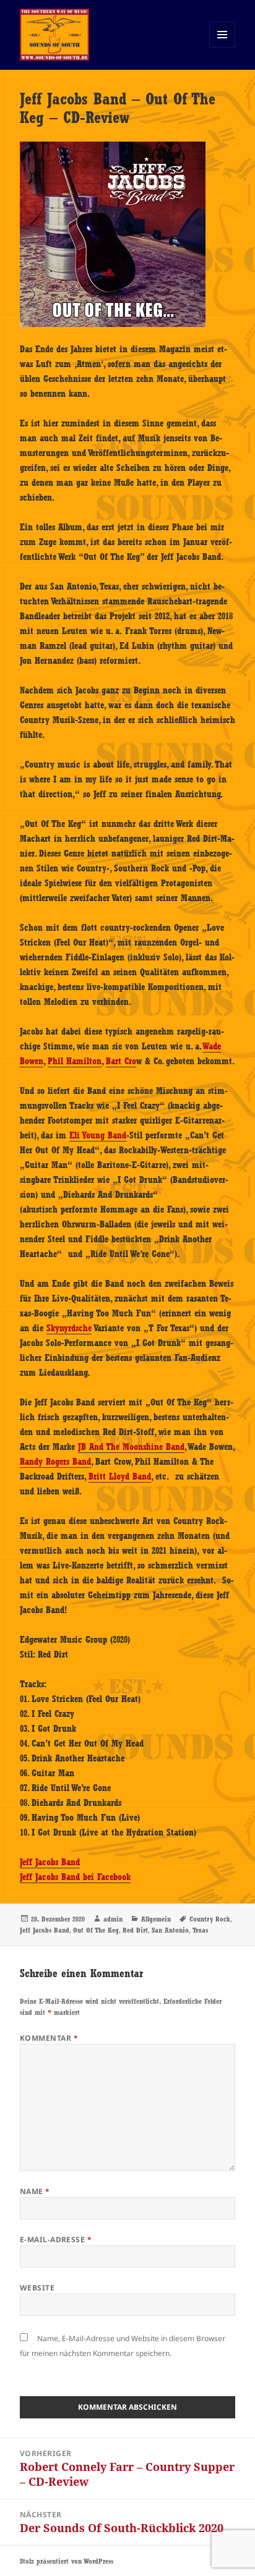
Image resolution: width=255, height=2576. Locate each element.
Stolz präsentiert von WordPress (67, 2561)
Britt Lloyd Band (120, 1477)
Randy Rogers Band (55, 1462)
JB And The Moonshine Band (131, 1447)
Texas (200, 1930)
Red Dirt (135, 1930)
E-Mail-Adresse (56, 2239)
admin (113, 1919)
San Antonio (170, 1930)
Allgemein (156, 1919)
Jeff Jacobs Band (50, 1862)
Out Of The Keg (96, 1930)
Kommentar (49, 2038)
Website (37, 2288)
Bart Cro (121, 1061)
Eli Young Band (98, 1135)
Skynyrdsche (69, 1328)
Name (35, 2191)
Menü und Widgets (223, 47)
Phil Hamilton (75, 1061)
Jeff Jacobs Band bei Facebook (75, 1877)
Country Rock (210, 1919)
